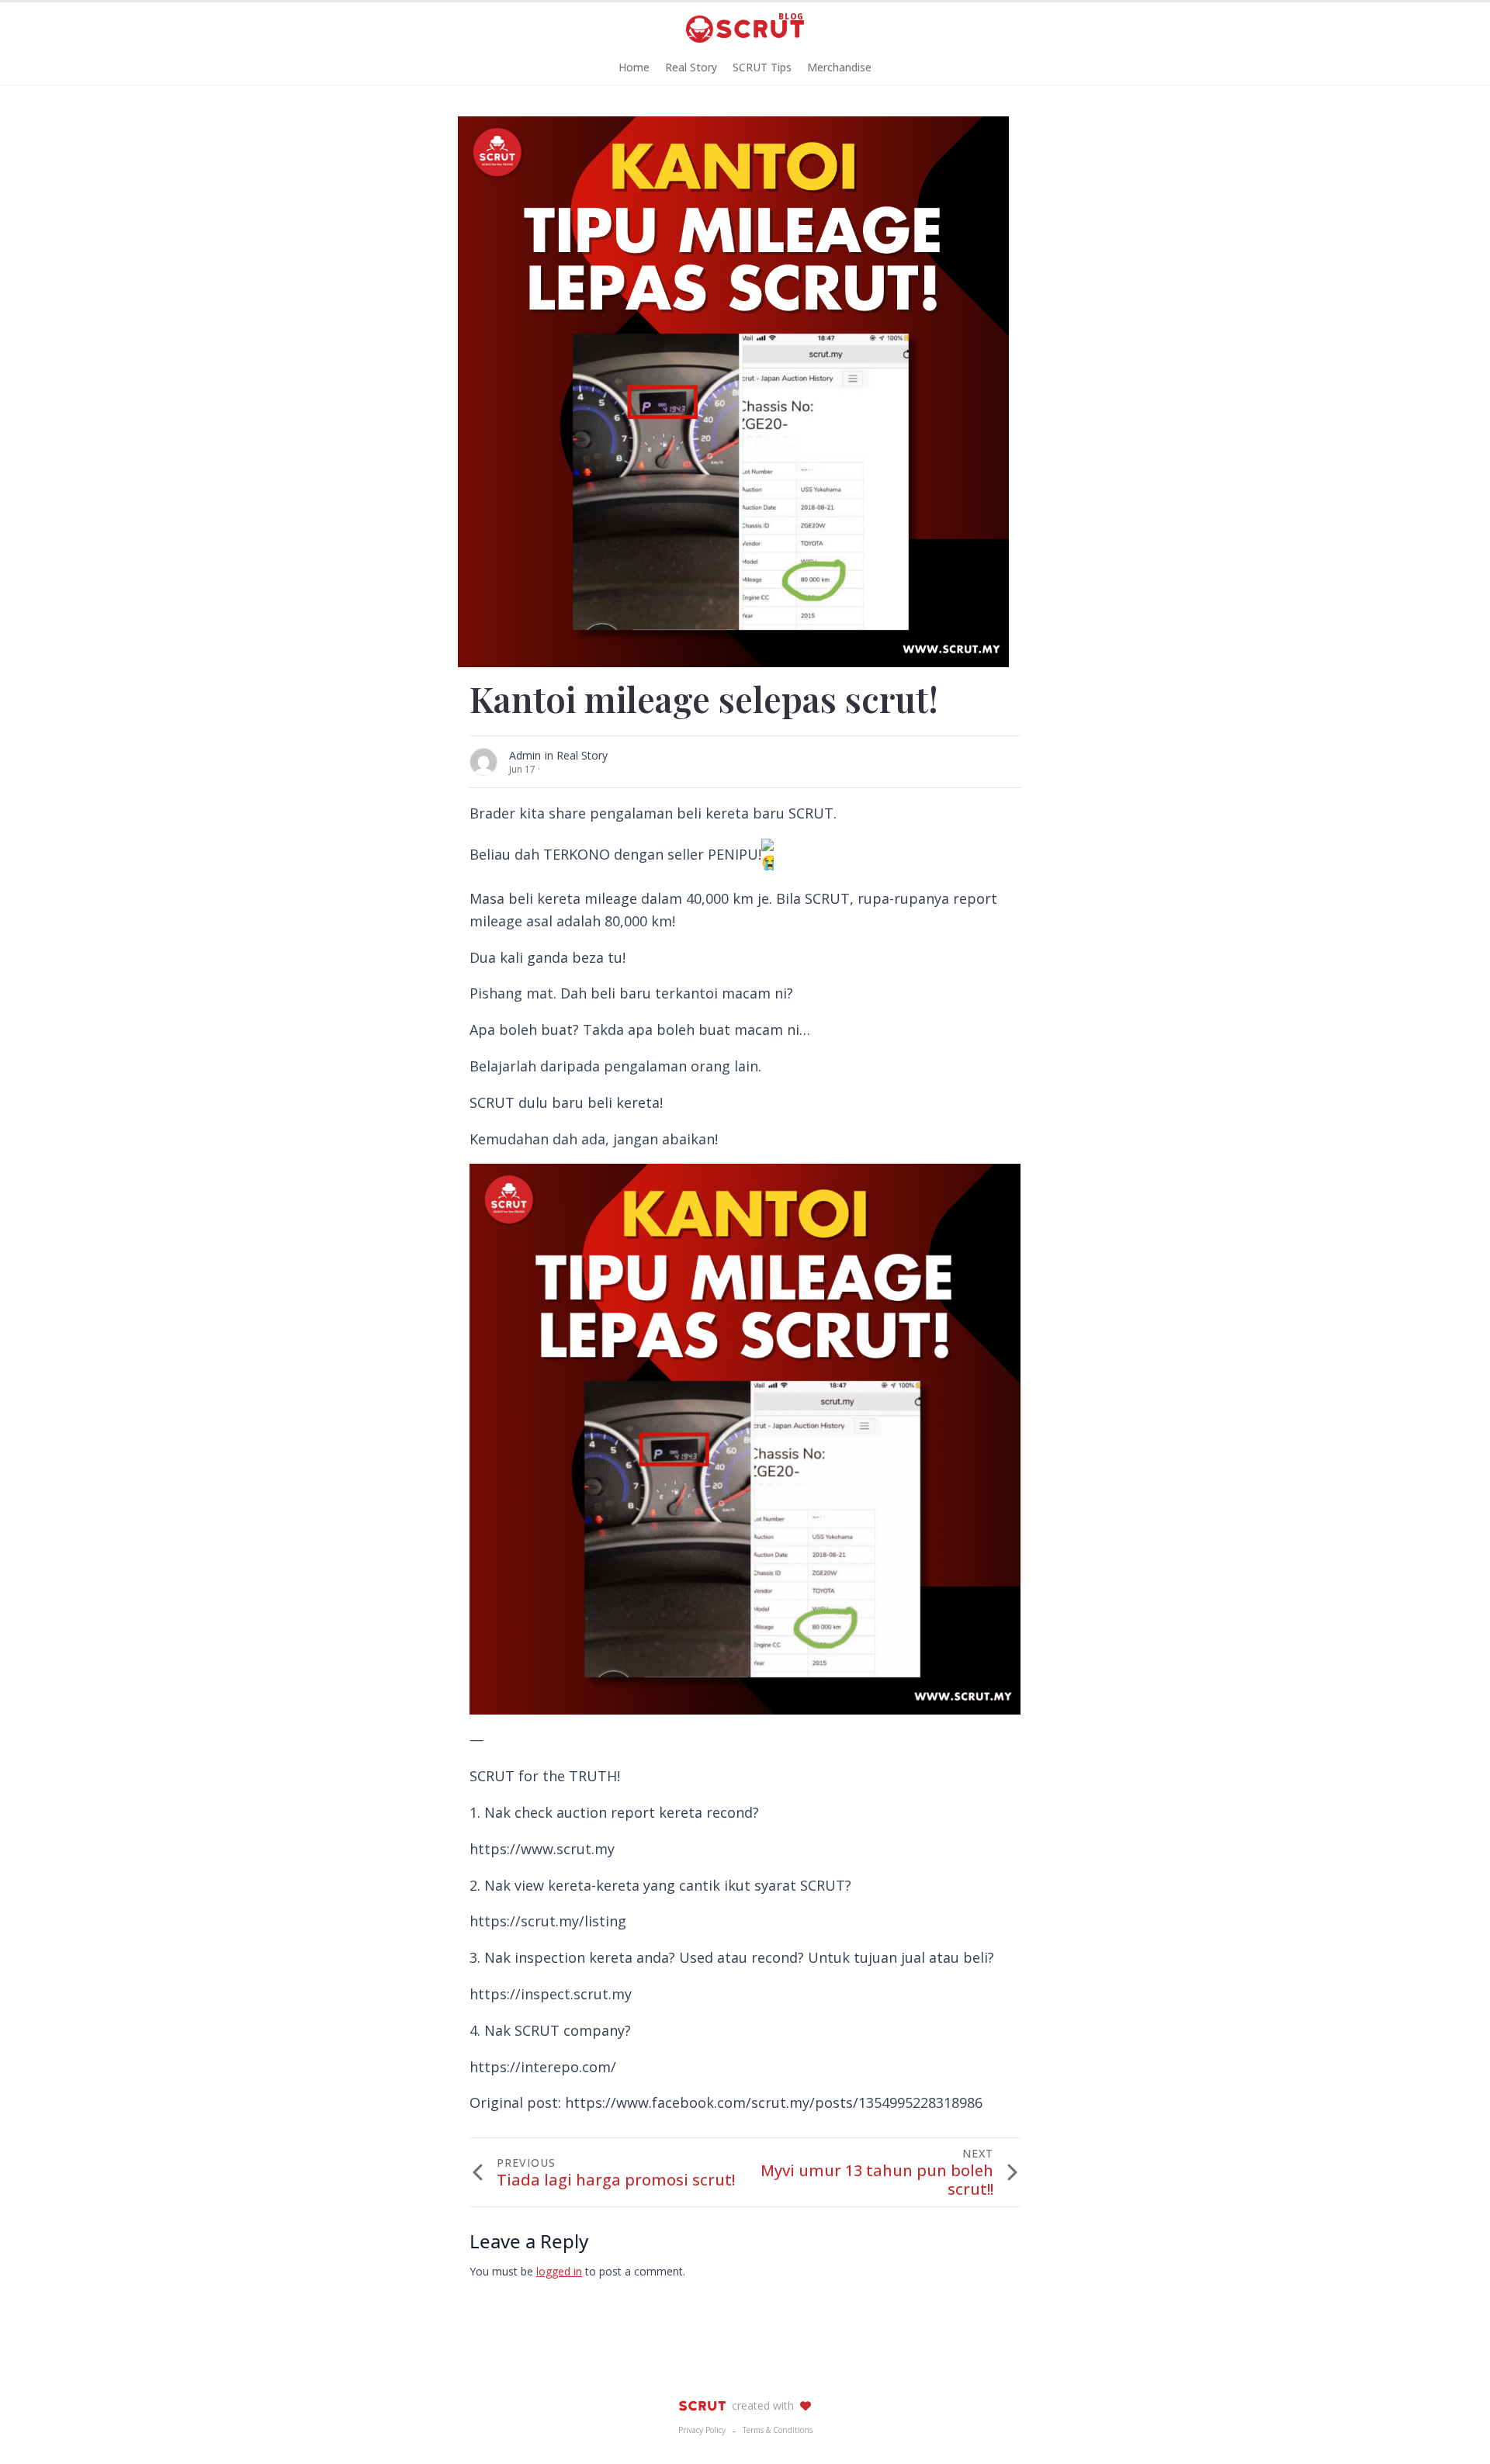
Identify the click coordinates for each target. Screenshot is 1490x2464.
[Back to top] (1451, 2425)
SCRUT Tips (762, 67)
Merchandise (839, 67)
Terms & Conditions (778, 2430)
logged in (559, 2271)
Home (634, 67)
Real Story (691, 67)
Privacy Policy (702, 2430)
